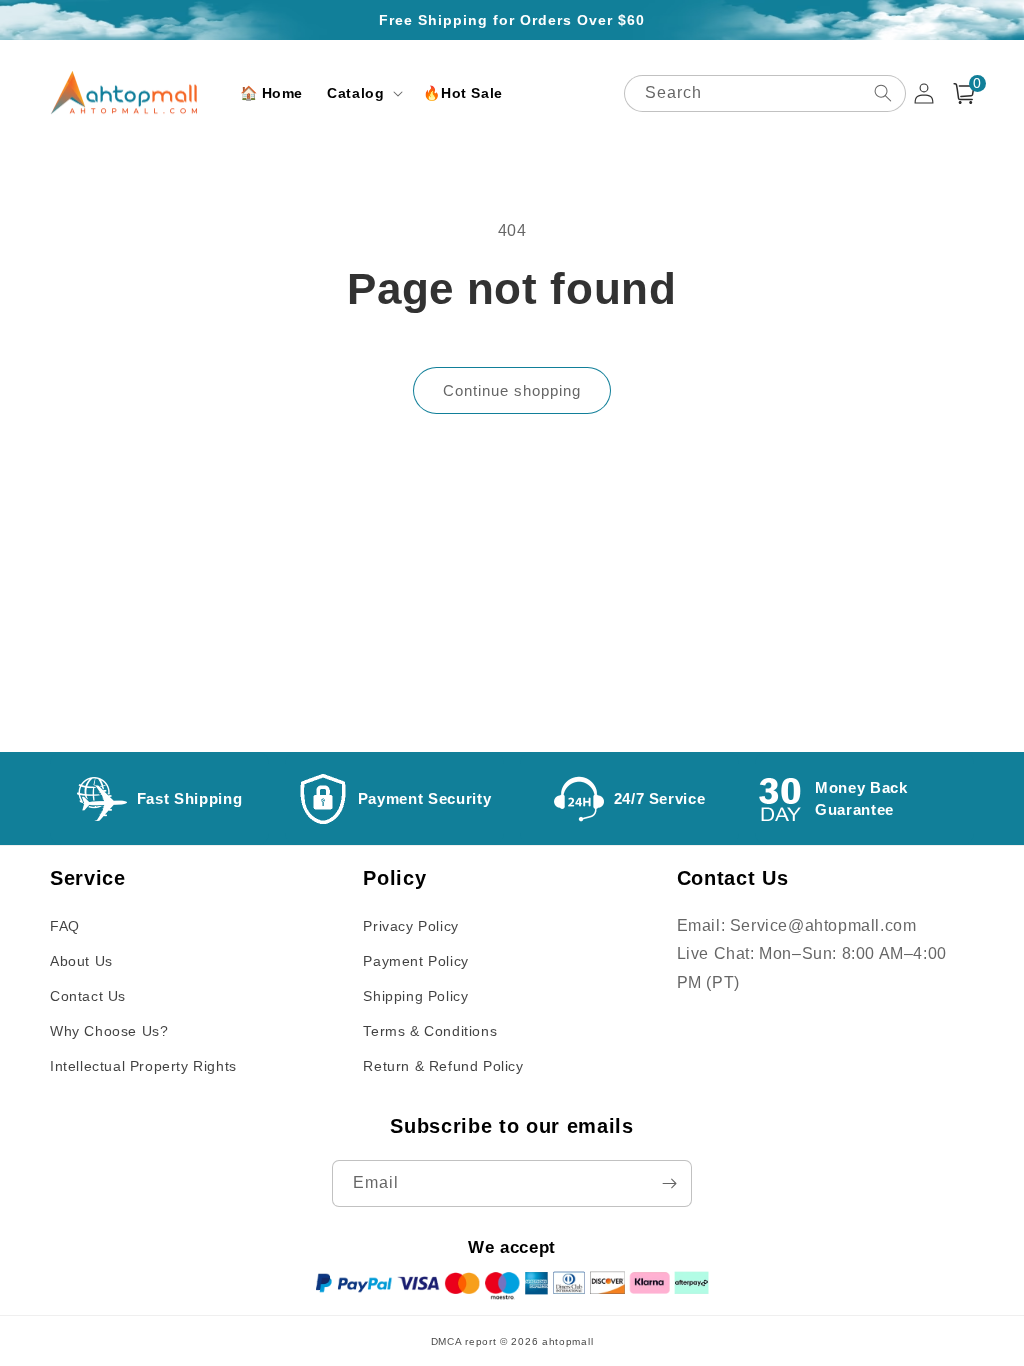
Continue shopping (512, 390)
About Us (81, 961)
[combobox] (765, 93)
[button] (363, 93)
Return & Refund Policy (443, 1066)
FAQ (65, 926)
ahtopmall (567, 1341)
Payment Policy (415, 961)
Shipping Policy (415, 996)
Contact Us (88, 996)
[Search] (883, 93)
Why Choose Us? (109, 1031)
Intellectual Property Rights (143, 1066)
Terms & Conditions (430, 1031)
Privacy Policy (410, 926)
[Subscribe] (669, 1183)
